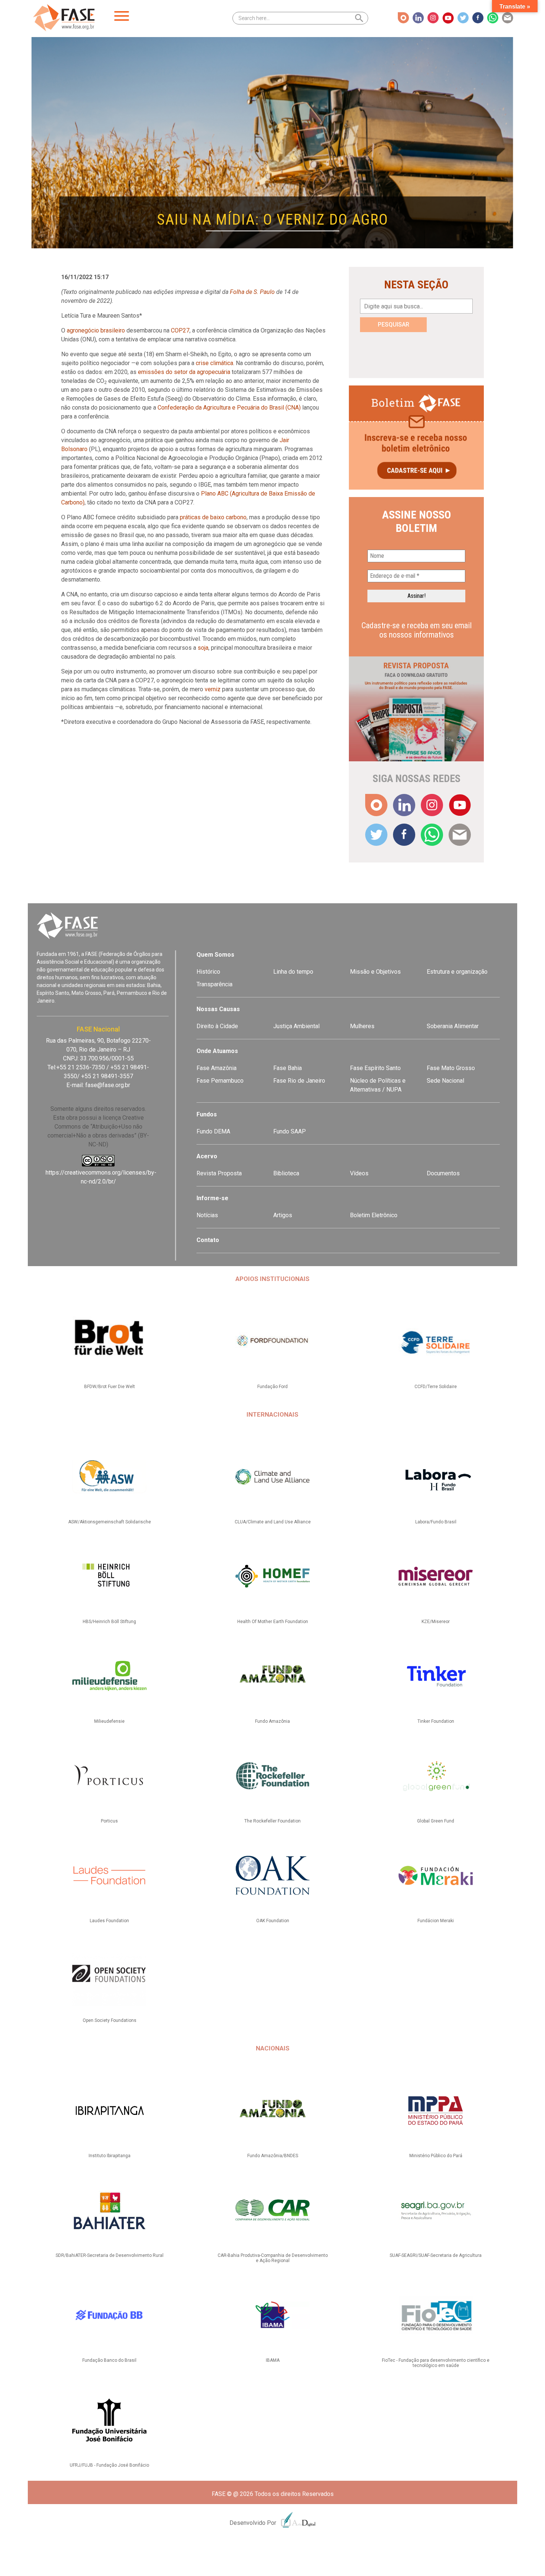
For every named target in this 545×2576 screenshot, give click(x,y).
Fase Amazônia (217, 1068)
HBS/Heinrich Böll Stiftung (109, 1622)
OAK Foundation (273, 1921)
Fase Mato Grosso (451, 1068)
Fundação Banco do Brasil (109, 2360)
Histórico (208, 972)
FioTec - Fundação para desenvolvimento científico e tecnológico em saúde (436, 2363)
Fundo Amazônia (272, 1721)
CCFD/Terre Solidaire (436, 1387)
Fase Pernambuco (220, 1081)
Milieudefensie (109, 1721)
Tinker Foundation (436, 1721)
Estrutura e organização (457, 972)
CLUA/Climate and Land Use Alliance (273, 1522)
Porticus (109, 1821)
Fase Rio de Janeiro (299, 1081)
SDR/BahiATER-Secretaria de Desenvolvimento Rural (110, 2255)
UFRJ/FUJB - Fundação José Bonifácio (109, 2465)
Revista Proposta (219, 1173)
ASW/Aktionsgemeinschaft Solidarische (110, 1522)
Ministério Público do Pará (436, 2156)
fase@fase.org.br (108, 1085)
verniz (213, 689)
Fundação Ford (272, 1387)
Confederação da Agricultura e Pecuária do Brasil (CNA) (229, 408)
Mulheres (362, 1026)
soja (203, 648)
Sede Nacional (445, 1081)
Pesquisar (394, 325)
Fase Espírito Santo (375, 1068)
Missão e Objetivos (375, 972)
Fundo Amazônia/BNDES (273, 2156)
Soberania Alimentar (453, 1026)
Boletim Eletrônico (374, 1215)
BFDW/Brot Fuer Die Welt (110, 1387)
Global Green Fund (436, 1821)
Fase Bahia (288, 1068)
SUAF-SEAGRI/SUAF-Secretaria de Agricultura (436, 2255)
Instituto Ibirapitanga (110, 2156)
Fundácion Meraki (436, 1921)
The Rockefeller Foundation (272, 1821)
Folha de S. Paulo (252, 292)
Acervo (207, 1156)
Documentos (443, 1173)
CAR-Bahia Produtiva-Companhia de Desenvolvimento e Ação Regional (273, 2258)
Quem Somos (215, 955)
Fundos (207, 1114)
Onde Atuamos (217, 1051)
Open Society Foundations (110, 2020)
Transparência (214, 984)
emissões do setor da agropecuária (184, 372)
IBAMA (273, 2360)
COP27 (180, 330)
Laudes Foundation (109, 1921)
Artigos (283, 1215)
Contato (208, 1240)
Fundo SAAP (290, 1131)
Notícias (207, 1215)
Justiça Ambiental (296, 1026)
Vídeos (359, 1173)
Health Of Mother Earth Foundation (273, 1622)
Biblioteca (286, 1173)
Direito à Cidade (217, 1026)
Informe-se (212, 1198)
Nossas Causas (218, 1009)
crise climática (214, 363)
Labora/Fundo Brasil (436, 1522)
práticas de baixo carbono (213, 517)
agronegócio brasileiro (96, 330)
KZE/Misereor (436, 1622)
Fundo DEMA (213, 1131)
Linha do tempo (293, 972)
